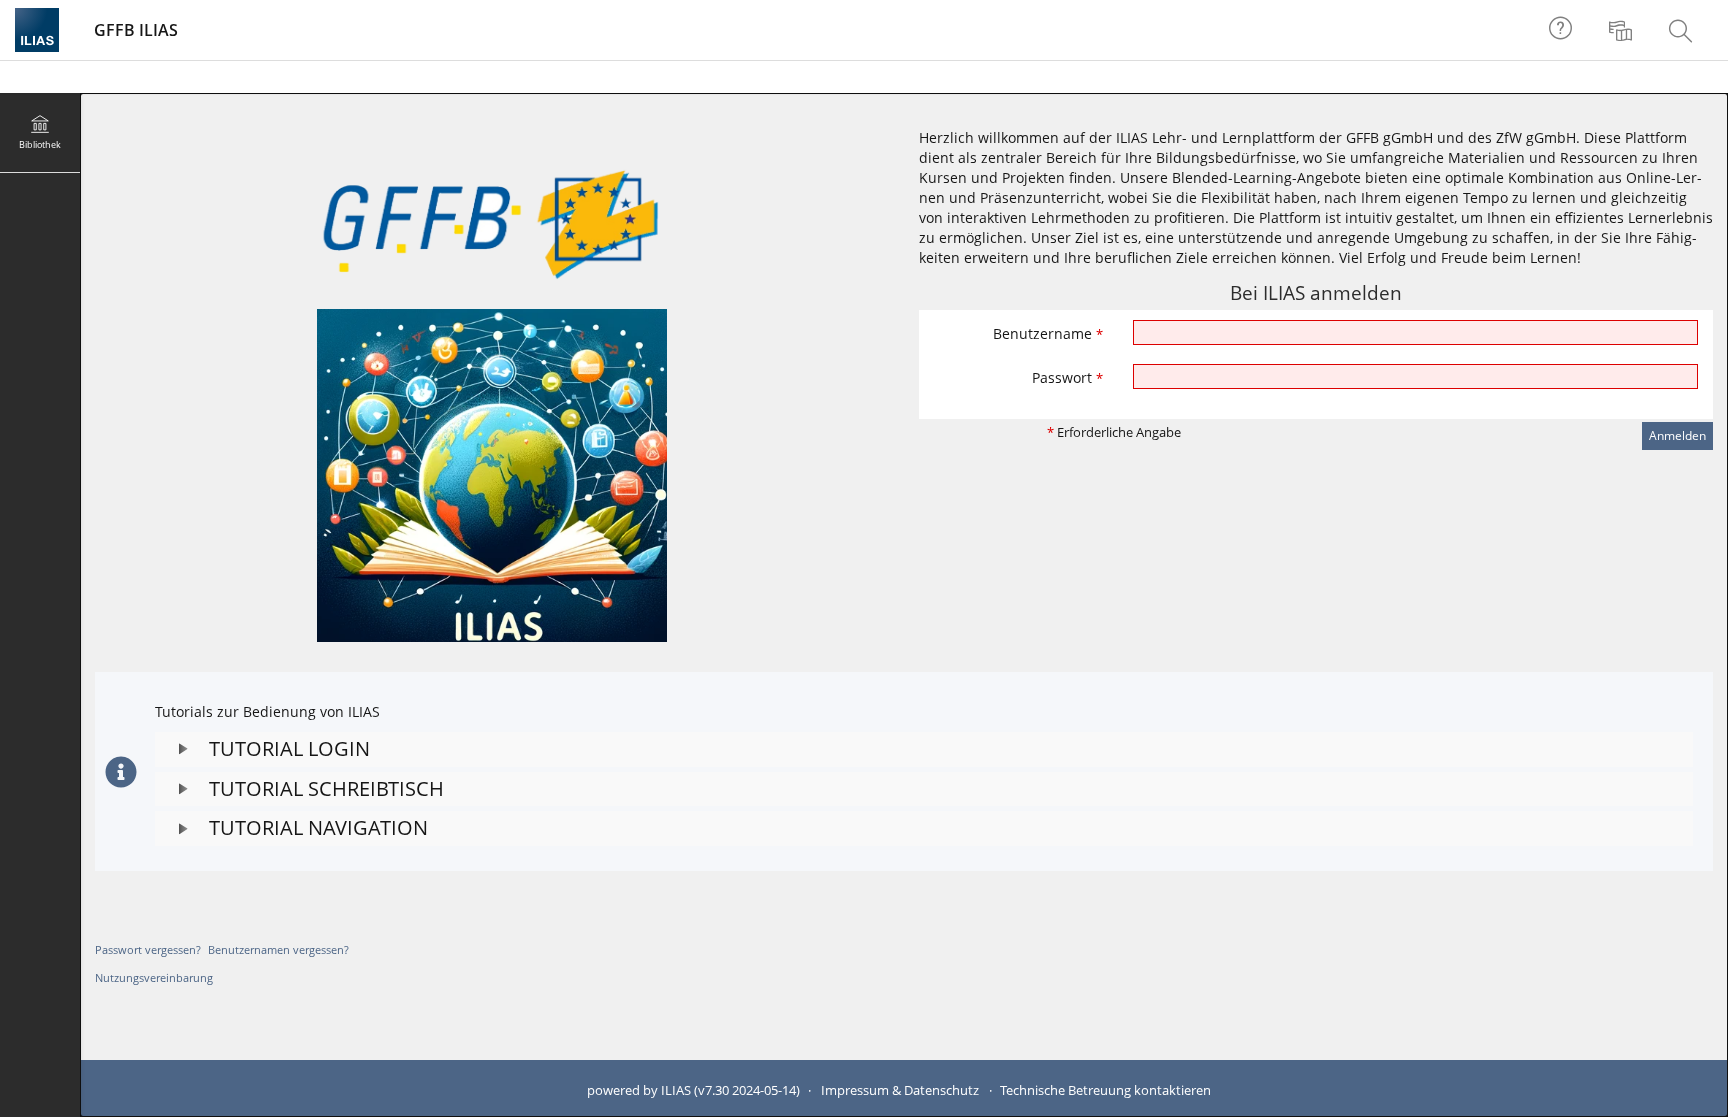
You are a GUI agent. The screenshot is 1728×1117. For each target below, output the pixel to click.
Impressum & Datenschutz (900, 1090)
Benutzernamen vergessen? (278, 949)
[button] (924, 749)
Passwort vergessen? (148, 949)
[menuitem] (1623, 30)
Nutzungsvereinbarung (154, 977)
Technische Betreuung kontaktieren (1105, 1090)
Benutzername (1048, 333)
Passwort (1067, 377)
